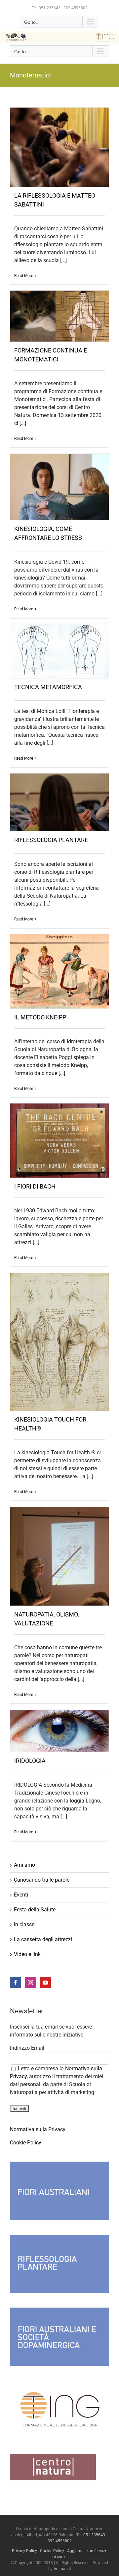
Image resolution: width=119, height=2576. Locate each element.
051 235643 (50, 8)
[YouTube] (45, 1983)
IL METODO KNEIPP (40, 1017)
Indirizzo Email (27, 2048)
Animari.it (62, 2569)
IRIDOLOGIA (30, 1761)
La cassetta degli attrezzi (43, 1939)
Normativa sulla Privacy (38, 2129)
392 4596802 (76, 8)
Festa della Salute (35, 1910)
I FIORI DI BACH (35, 1186)
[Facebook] (16, 1983)
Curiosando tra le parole (42, 1880)
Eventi (21, 1895)
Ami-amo (24, 1865)
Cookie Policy (26, 2143)
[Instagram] (30, 1983)
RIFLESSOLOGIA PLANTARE (51, 840)
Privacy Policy (24, 2551)
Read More (24, 276)
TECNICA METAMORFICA (48, 687)
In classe (24, 1924)
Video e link (27, 1954)
